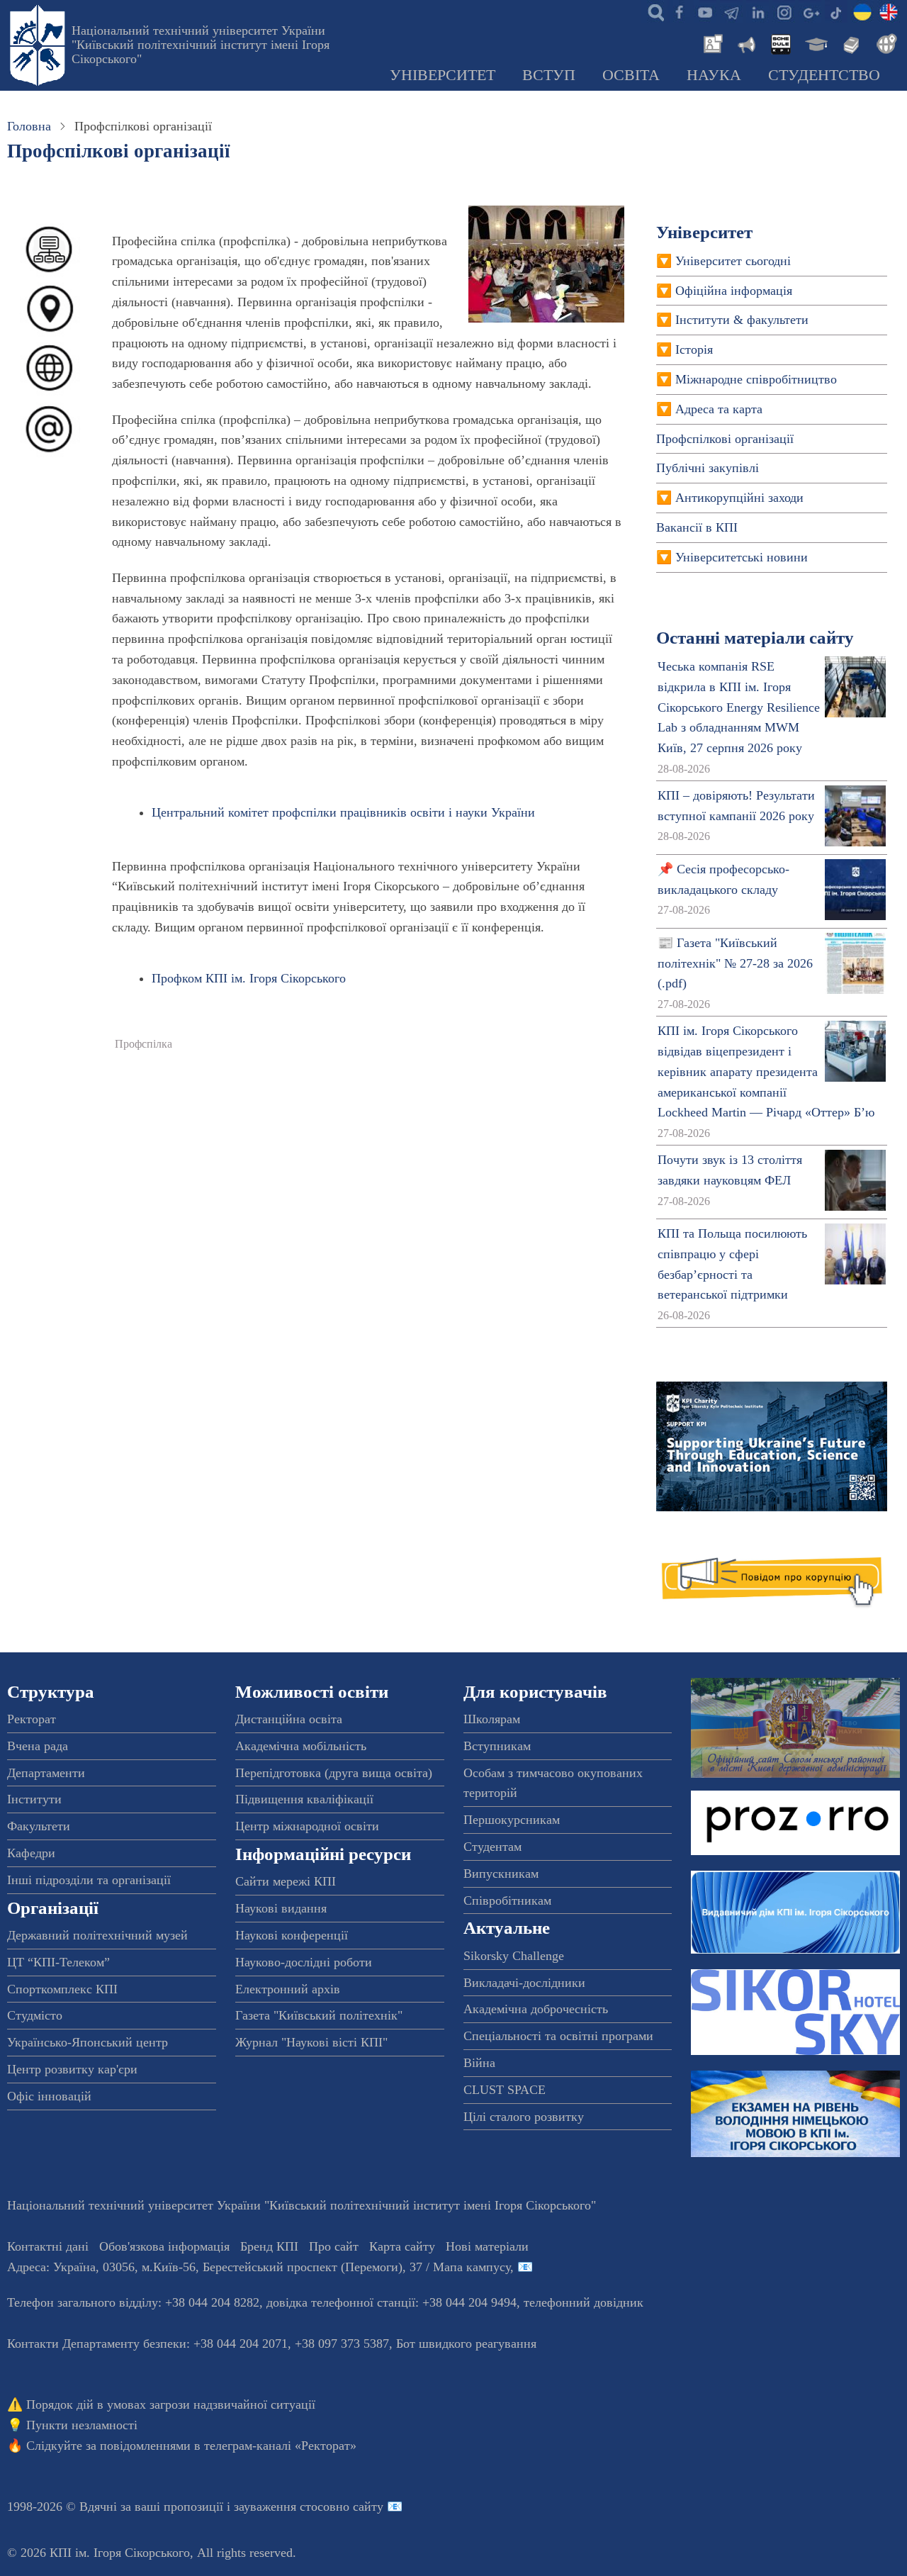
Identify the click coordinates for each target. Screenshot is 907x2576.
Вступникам (497, 1746)
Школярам (492, 1719)
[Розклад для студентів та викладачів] (780, 43)
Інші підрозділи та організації (89, 1880)
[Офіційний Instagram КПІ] (784, 11)
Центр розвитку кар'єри (72, 2069)
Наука (714, 75)
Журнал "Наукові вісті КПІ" (311, 2042)
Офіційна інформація (734, 291)
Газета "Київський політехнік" (319, 2015)
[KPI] (889, 11)
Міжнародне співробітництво (756, 379)
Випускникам (501, 1874)
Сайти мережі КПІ (286, 1881)
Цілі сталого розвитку (524, 2117)
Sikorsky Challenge (514, 1956)
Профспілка (143, 1044)
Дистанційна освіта (289, 1719)
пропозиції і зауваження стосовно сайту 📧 (283, 2507)
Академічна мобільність (301, 1746)
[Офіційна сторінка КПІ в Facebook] (679, 11)
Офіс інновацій (49, 2096)
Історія (694, 349)
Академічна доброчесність (536, 2009)
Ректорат (32, 1719)
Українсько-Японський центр (88, 2042)
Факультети (39, 1826)
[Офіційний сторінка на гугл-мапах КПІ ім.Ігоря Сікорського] (810, 11)
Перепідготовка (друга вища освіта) (334, 1773)
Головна (29, 126)
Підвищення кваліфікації (304, 1799)
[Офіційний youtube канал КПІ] (705, 11)
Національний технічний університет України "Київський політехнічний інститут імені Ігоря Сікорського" (201, 45)
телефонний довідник (584, 2302)
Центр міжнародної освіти (307, 1826)
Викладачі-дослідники (524, 1983)
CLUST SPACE (505, 2090)
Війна (479, 2063)
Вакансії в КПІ (697, 527)
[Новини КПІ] (711, 43)
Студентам (492, 1847)
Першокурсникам (512, 1820)
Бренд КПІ (269, 2246)
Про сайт (334, 2246)
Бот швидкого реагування (466, 2343)
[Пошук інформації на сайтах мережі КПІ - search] (653, 11)
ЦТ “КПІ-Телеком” (58, 1962)
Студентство (824, 75)
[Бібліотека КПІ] (850, 43)
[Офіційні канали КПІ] (731, 11)
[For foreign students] (884, 43)
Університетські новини (742, 557)
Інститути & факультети (742, 320)
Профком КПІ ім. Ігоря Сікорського (249, 978)
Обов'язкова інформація (164, 2246)
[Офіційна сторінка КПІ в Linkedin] (757, 11)
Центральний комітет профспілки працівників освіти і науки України (343, 812)
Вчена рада (38, 1746)
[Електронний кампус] (815, 43)
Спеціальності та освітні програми (558, 2036)
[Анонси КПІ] (745, 43)
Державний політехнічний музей (97, 1935)
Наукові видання (281, 1908)
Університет (443, 75)
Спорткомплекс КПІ (62, 1989)
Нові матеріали (487, 2246)
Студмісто (35, 2015)
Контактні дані (48, 2246)
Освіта (631, 75)
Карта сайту (402, 2246)
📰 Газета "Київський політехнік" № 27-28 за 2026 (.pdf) (735, 963)
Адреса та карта (719, 409)
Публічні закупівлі (708, 468)
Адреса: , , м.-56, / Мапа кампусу (259, 2267)
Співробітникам (507, 1900)
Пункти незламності (82, 2425)
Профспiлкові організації (725, 439)
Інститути (34, 1799)
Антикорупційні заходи (739, 498)
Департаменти (46, 1773)
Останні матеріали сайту (755, 638)
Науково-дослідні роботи (304, 1962)
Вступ (549, 75)
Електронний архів (288, 1989)
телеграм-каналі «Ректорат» (280, 2446)
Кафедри (31, 1853)
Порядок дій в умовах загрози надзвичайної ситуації (171, 2404)
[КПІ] (862, 11)
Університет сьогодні (733, 261)
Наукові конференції (292, 1935)
